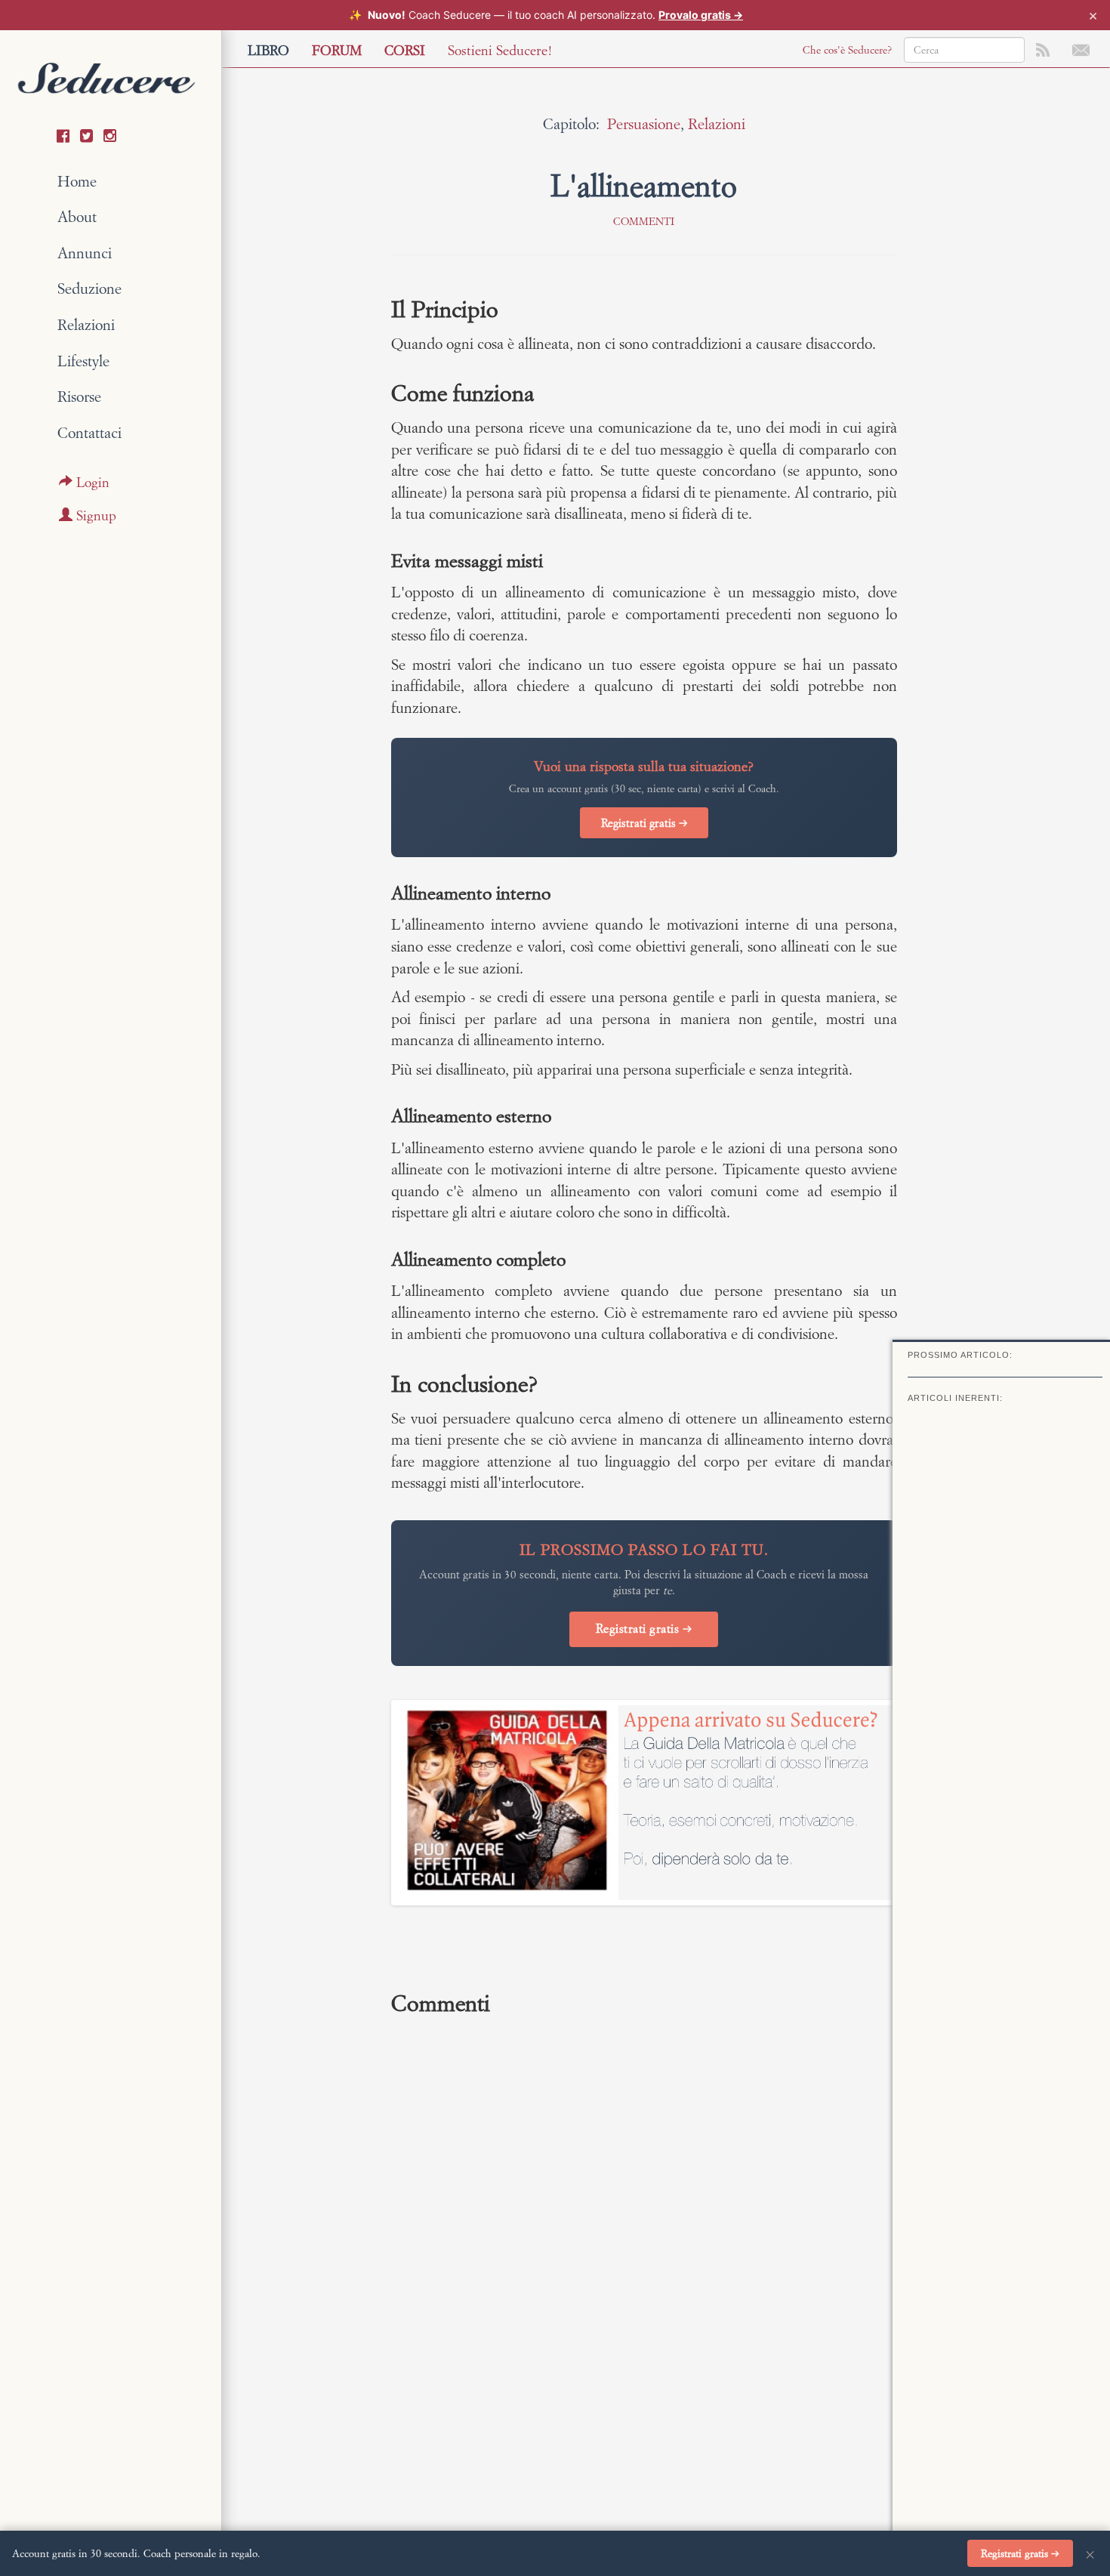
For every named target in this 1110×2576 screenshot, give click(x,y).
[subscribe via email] (1081, 48)
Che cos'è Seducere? (847, 50)
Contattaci (89, 432)
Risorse (79, 396)
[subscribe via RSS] (1043, 48)
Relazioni (86, 324)
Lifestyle (83, 361)
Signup (94, 515)
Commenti (644, 221)
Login (91, 482)
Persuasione (644, 123)
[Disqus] (644, 2231)
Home (77, 181)
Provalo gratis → (701, 15)
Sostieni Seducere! (500, 50)
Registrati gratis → (644, 823)
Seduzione (89, 288)
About (77, 216)
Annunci (85, 253)
